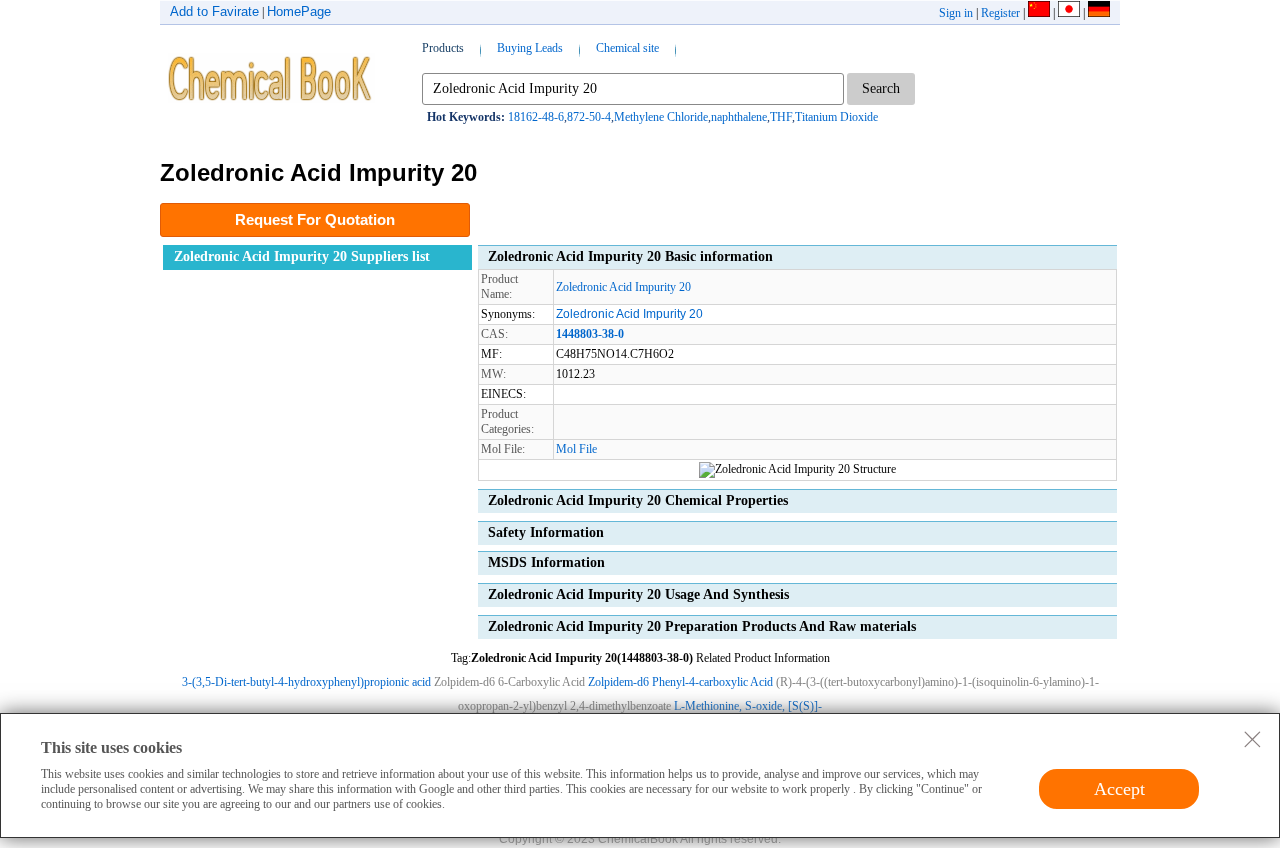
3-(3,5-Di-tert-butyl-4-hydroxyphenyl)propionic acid (306, 682)
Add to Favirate (214, 11)
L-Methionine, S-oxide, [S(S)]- (748, 706)
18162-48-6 (536, 117)
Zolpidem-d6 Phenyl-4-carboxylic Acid (680, 682)
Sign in (956, 13)
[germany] (1099, 13)
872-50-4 (589, 117)
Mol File (576, 449)
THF (781, 117)
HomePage (299, 11)
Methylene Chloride (661, 117)
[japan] (1069, 13)
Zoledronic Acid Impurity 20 (623, 287)
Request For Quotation (315, 219)
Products (443, 48)
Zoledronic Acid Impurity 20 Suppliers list (302, 256)
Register (1000, 13)
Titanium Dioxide (836, 117)
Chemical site (627, 48)
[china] (1039, 13)
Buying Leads (530, 48)
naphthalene (739, 117)
